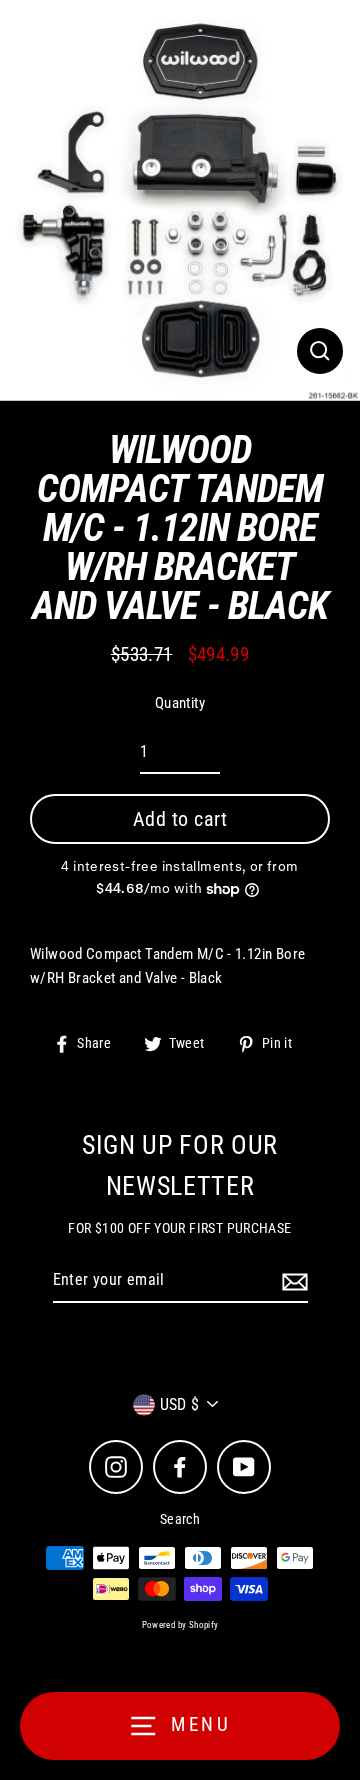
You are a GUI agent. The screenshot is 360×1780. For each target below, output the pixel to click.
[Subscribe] (292, 1281)
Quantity (180, 703)
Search (180, 1519)
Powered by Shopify (180, 1625)
